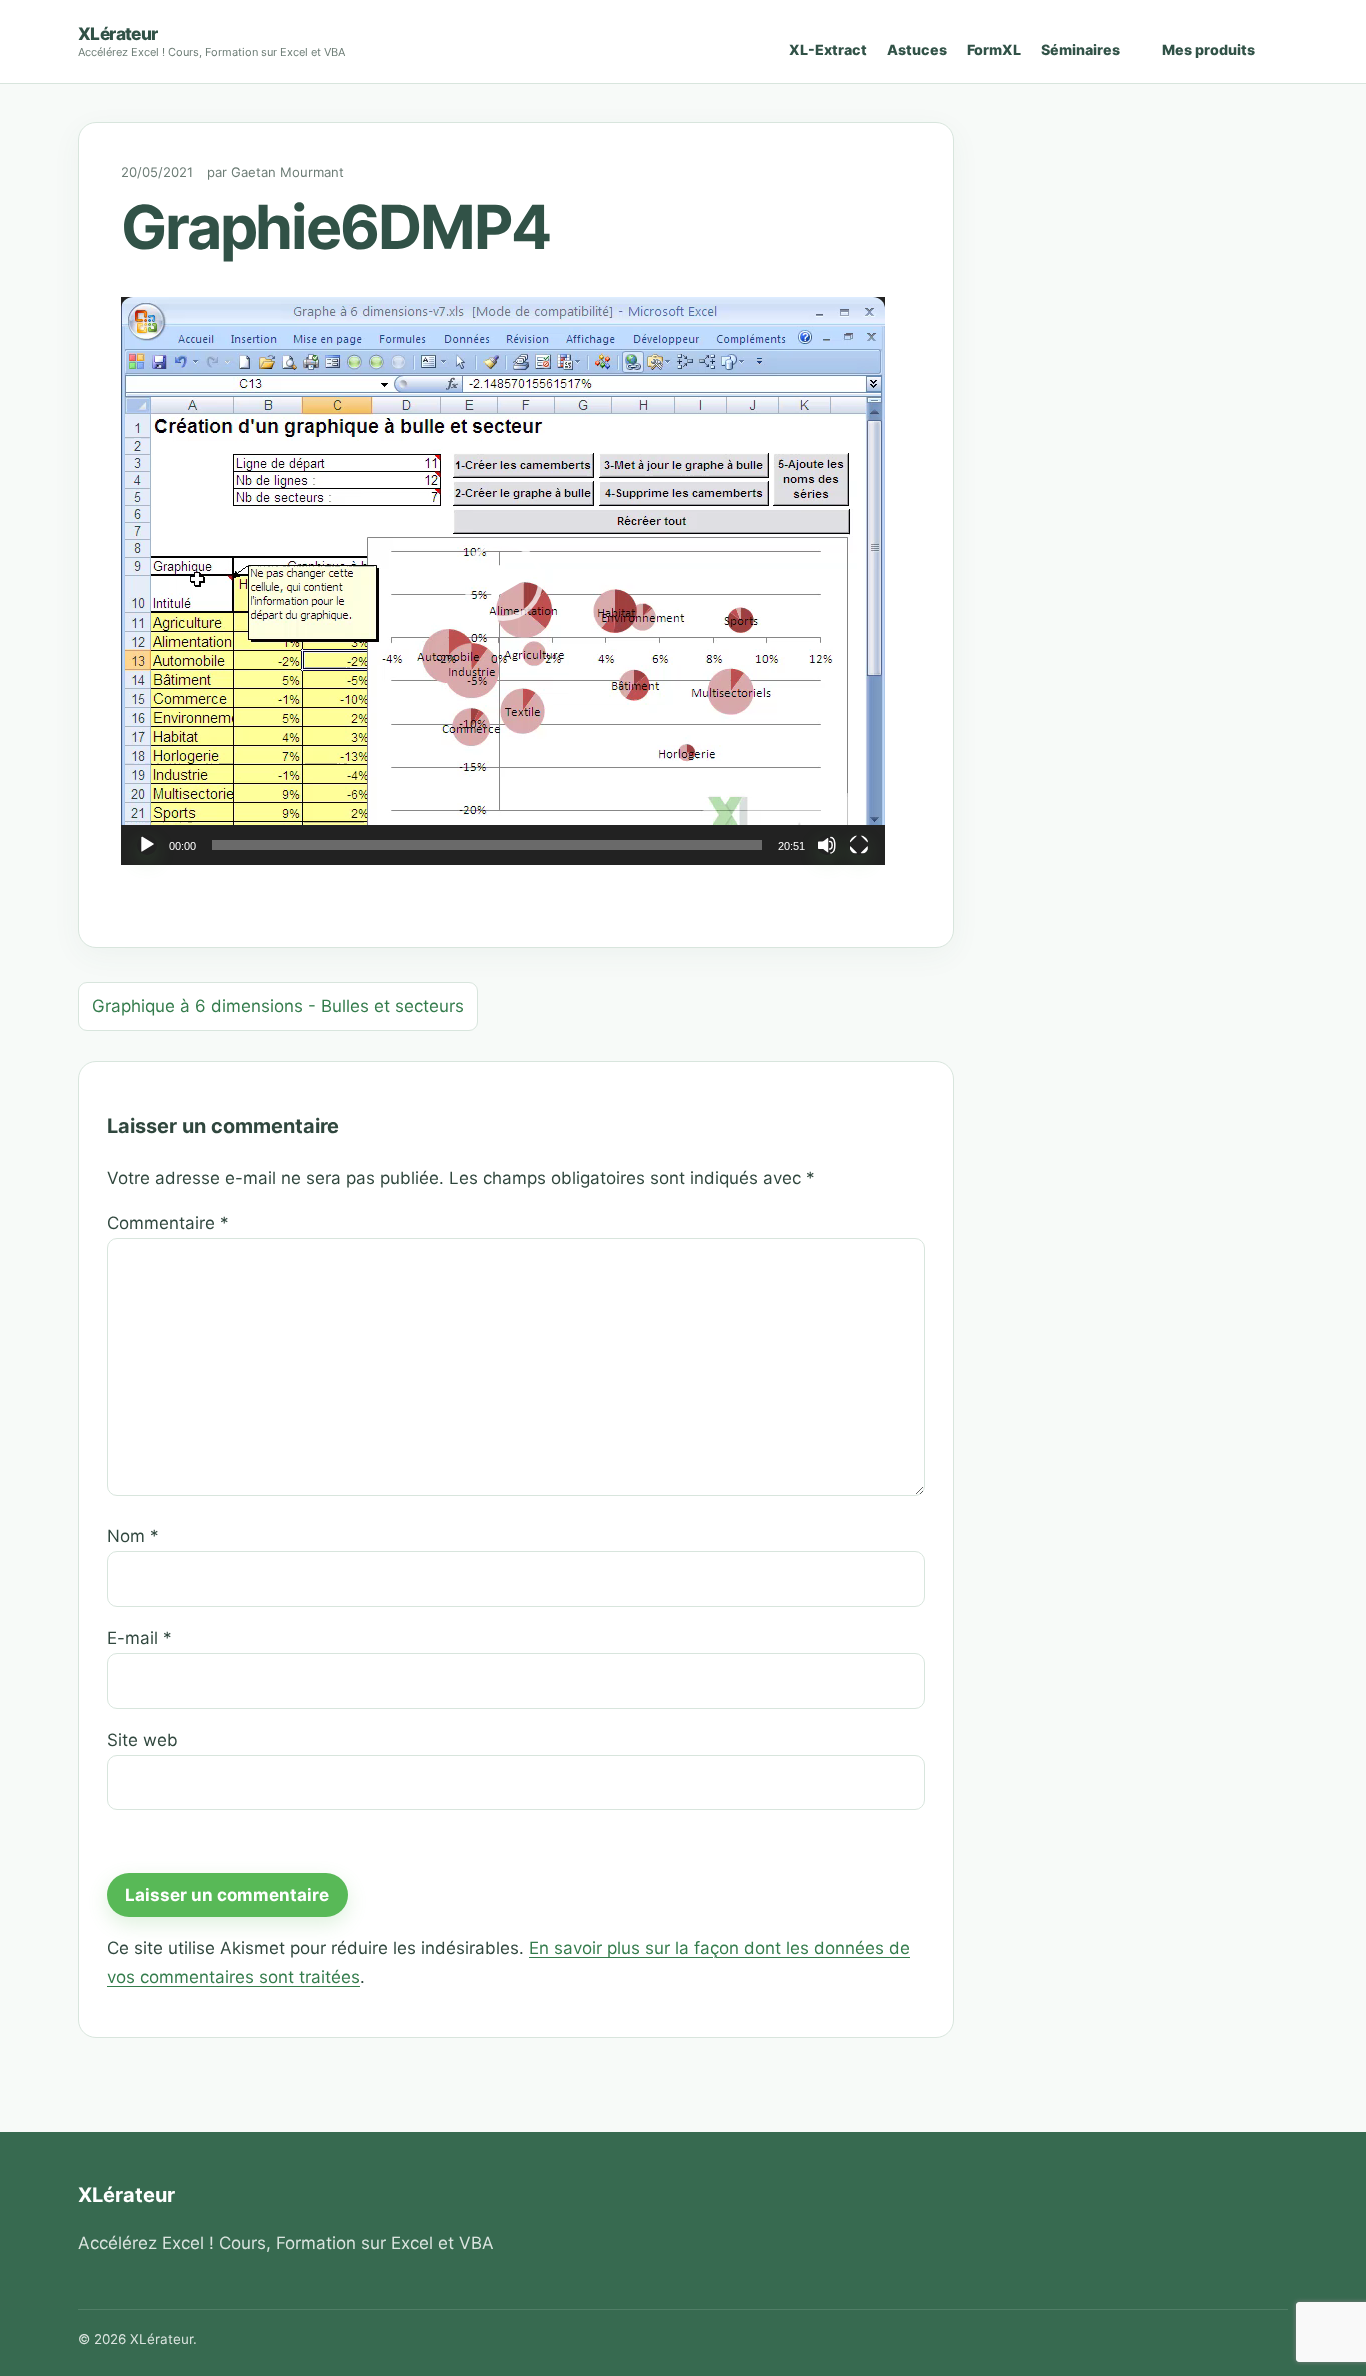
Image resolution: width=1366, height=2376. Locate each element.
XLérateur (118, 33)
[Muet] (827, 845)
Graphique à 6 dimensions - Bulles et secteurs (278, 1006)
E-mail (139, 1638)
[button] (503, 581)
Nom (133, 1536)
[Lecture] (147, 845)
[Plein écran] (859, 845)
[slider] (487, 845)
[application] (503, 581)
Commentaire (168, 1223)
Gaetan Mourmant (287, 172)
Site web (142, 1740)
